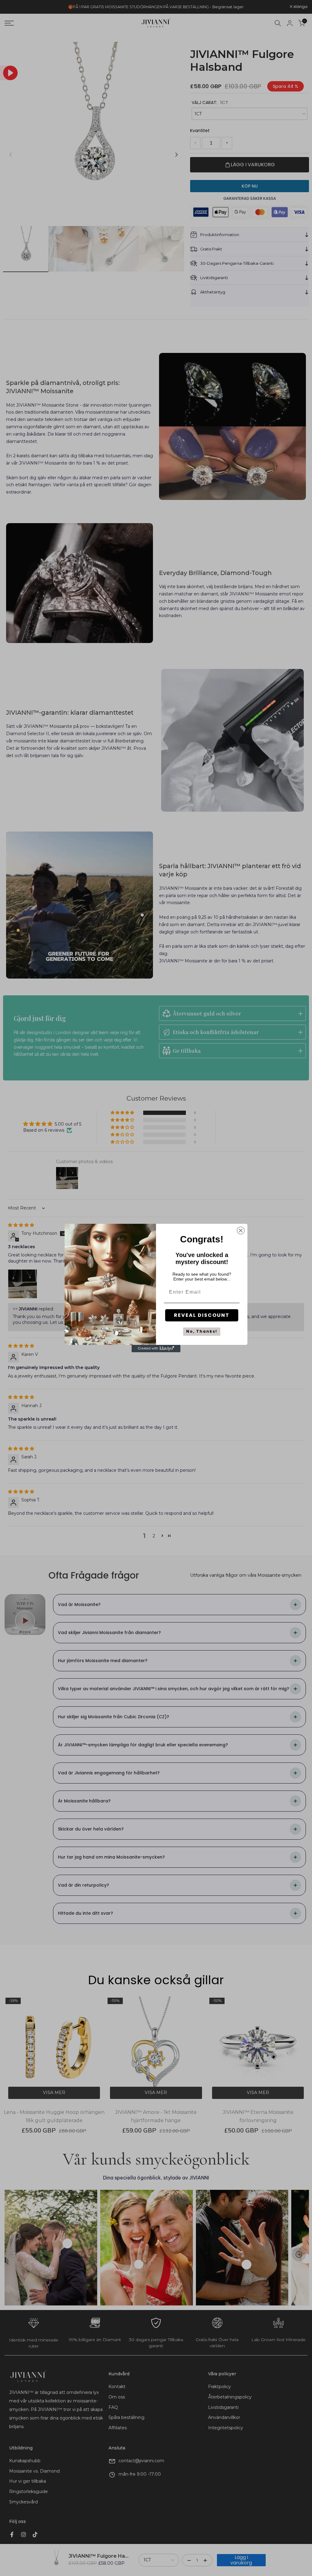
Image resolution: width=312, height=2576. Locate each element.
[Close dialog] (241, 1231)
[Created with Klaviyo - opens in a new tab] (156, 1349)
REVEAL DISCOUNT (202, 1315)
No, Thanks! (202, 1331)
